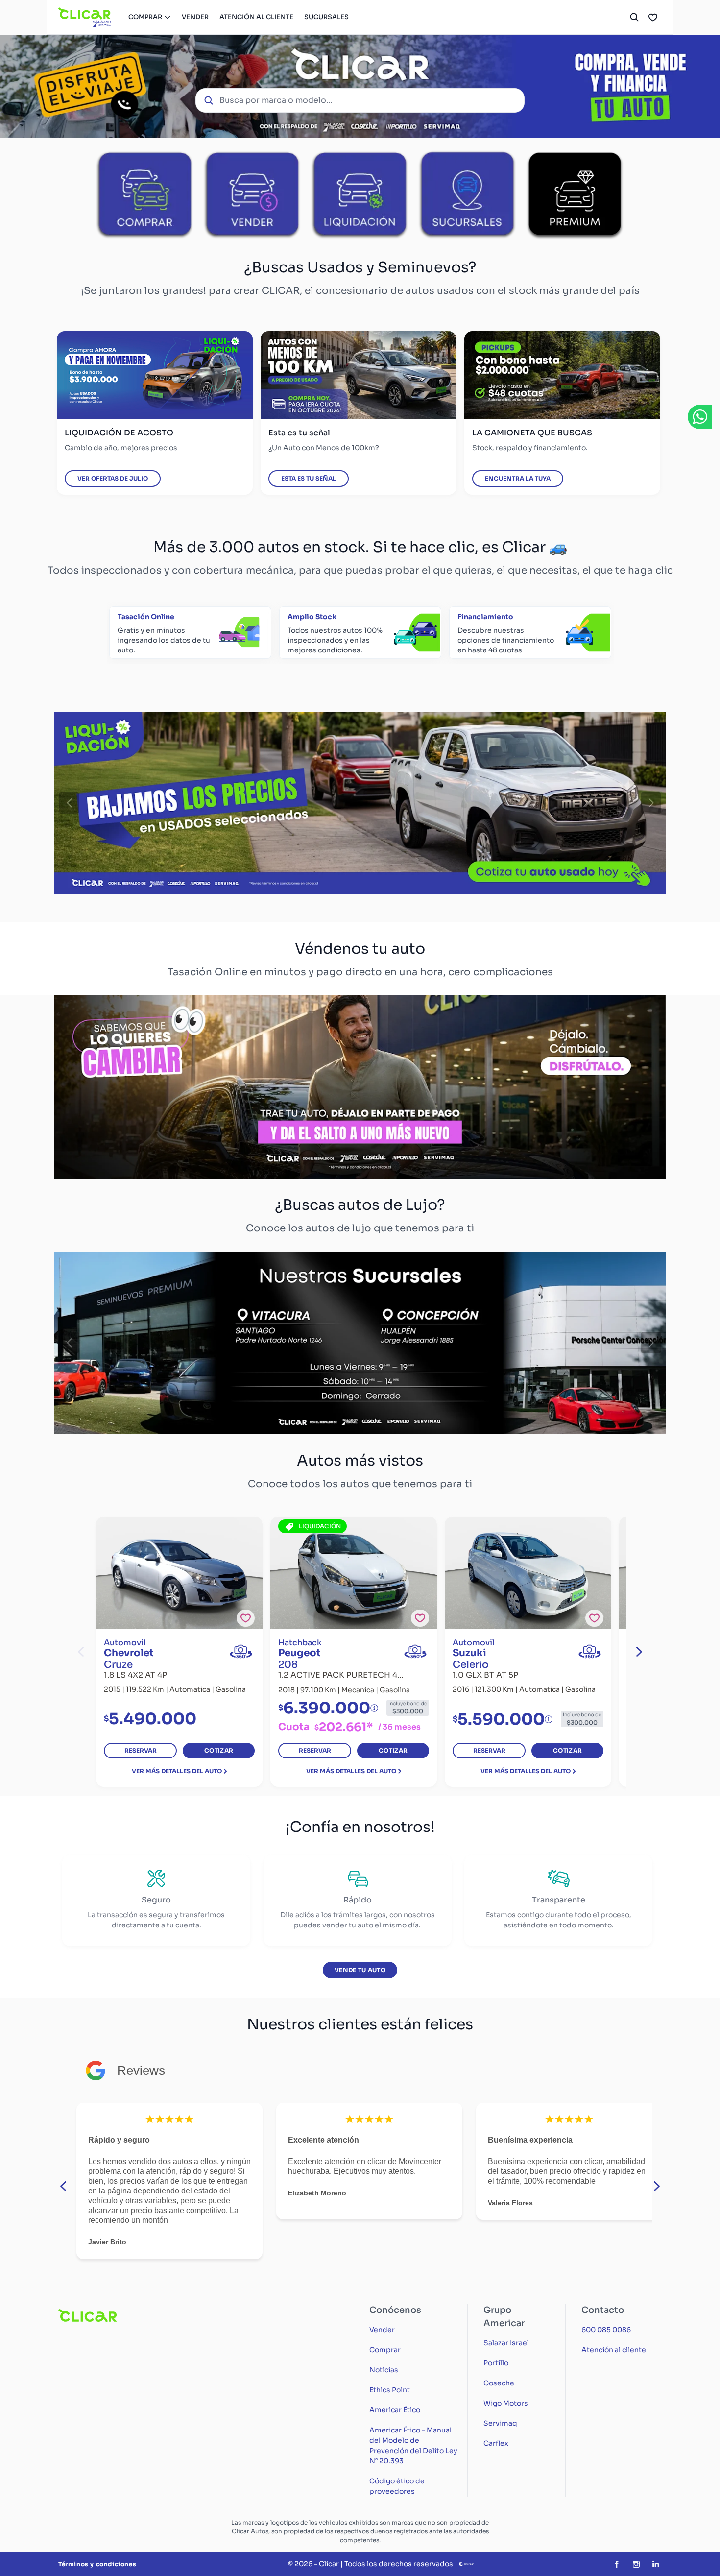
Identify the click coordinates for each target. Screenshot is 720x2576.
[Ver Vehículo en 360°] (241, 1651)
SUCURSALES (326, 17)
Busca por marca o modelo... (276, 100)
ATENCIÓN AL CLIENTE (256, 17)
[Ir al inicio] (85, 17)
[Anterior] (69, 803)
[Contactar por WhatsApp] (700, 417)
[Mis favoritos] (653, 17)
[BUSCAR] (634, 17)
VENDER (195, 17)
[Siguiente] (651, 803)
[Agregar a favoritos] (246, 1618)
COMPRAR (145, 17)
